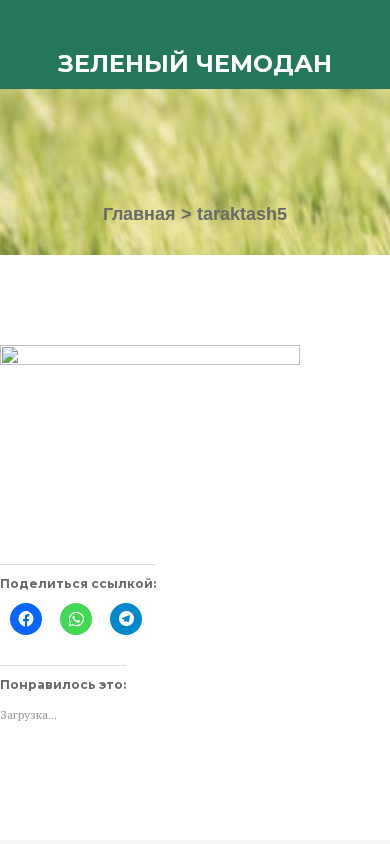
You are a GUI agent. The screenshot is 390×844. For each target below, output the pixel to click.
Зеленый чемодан (195, 63)
